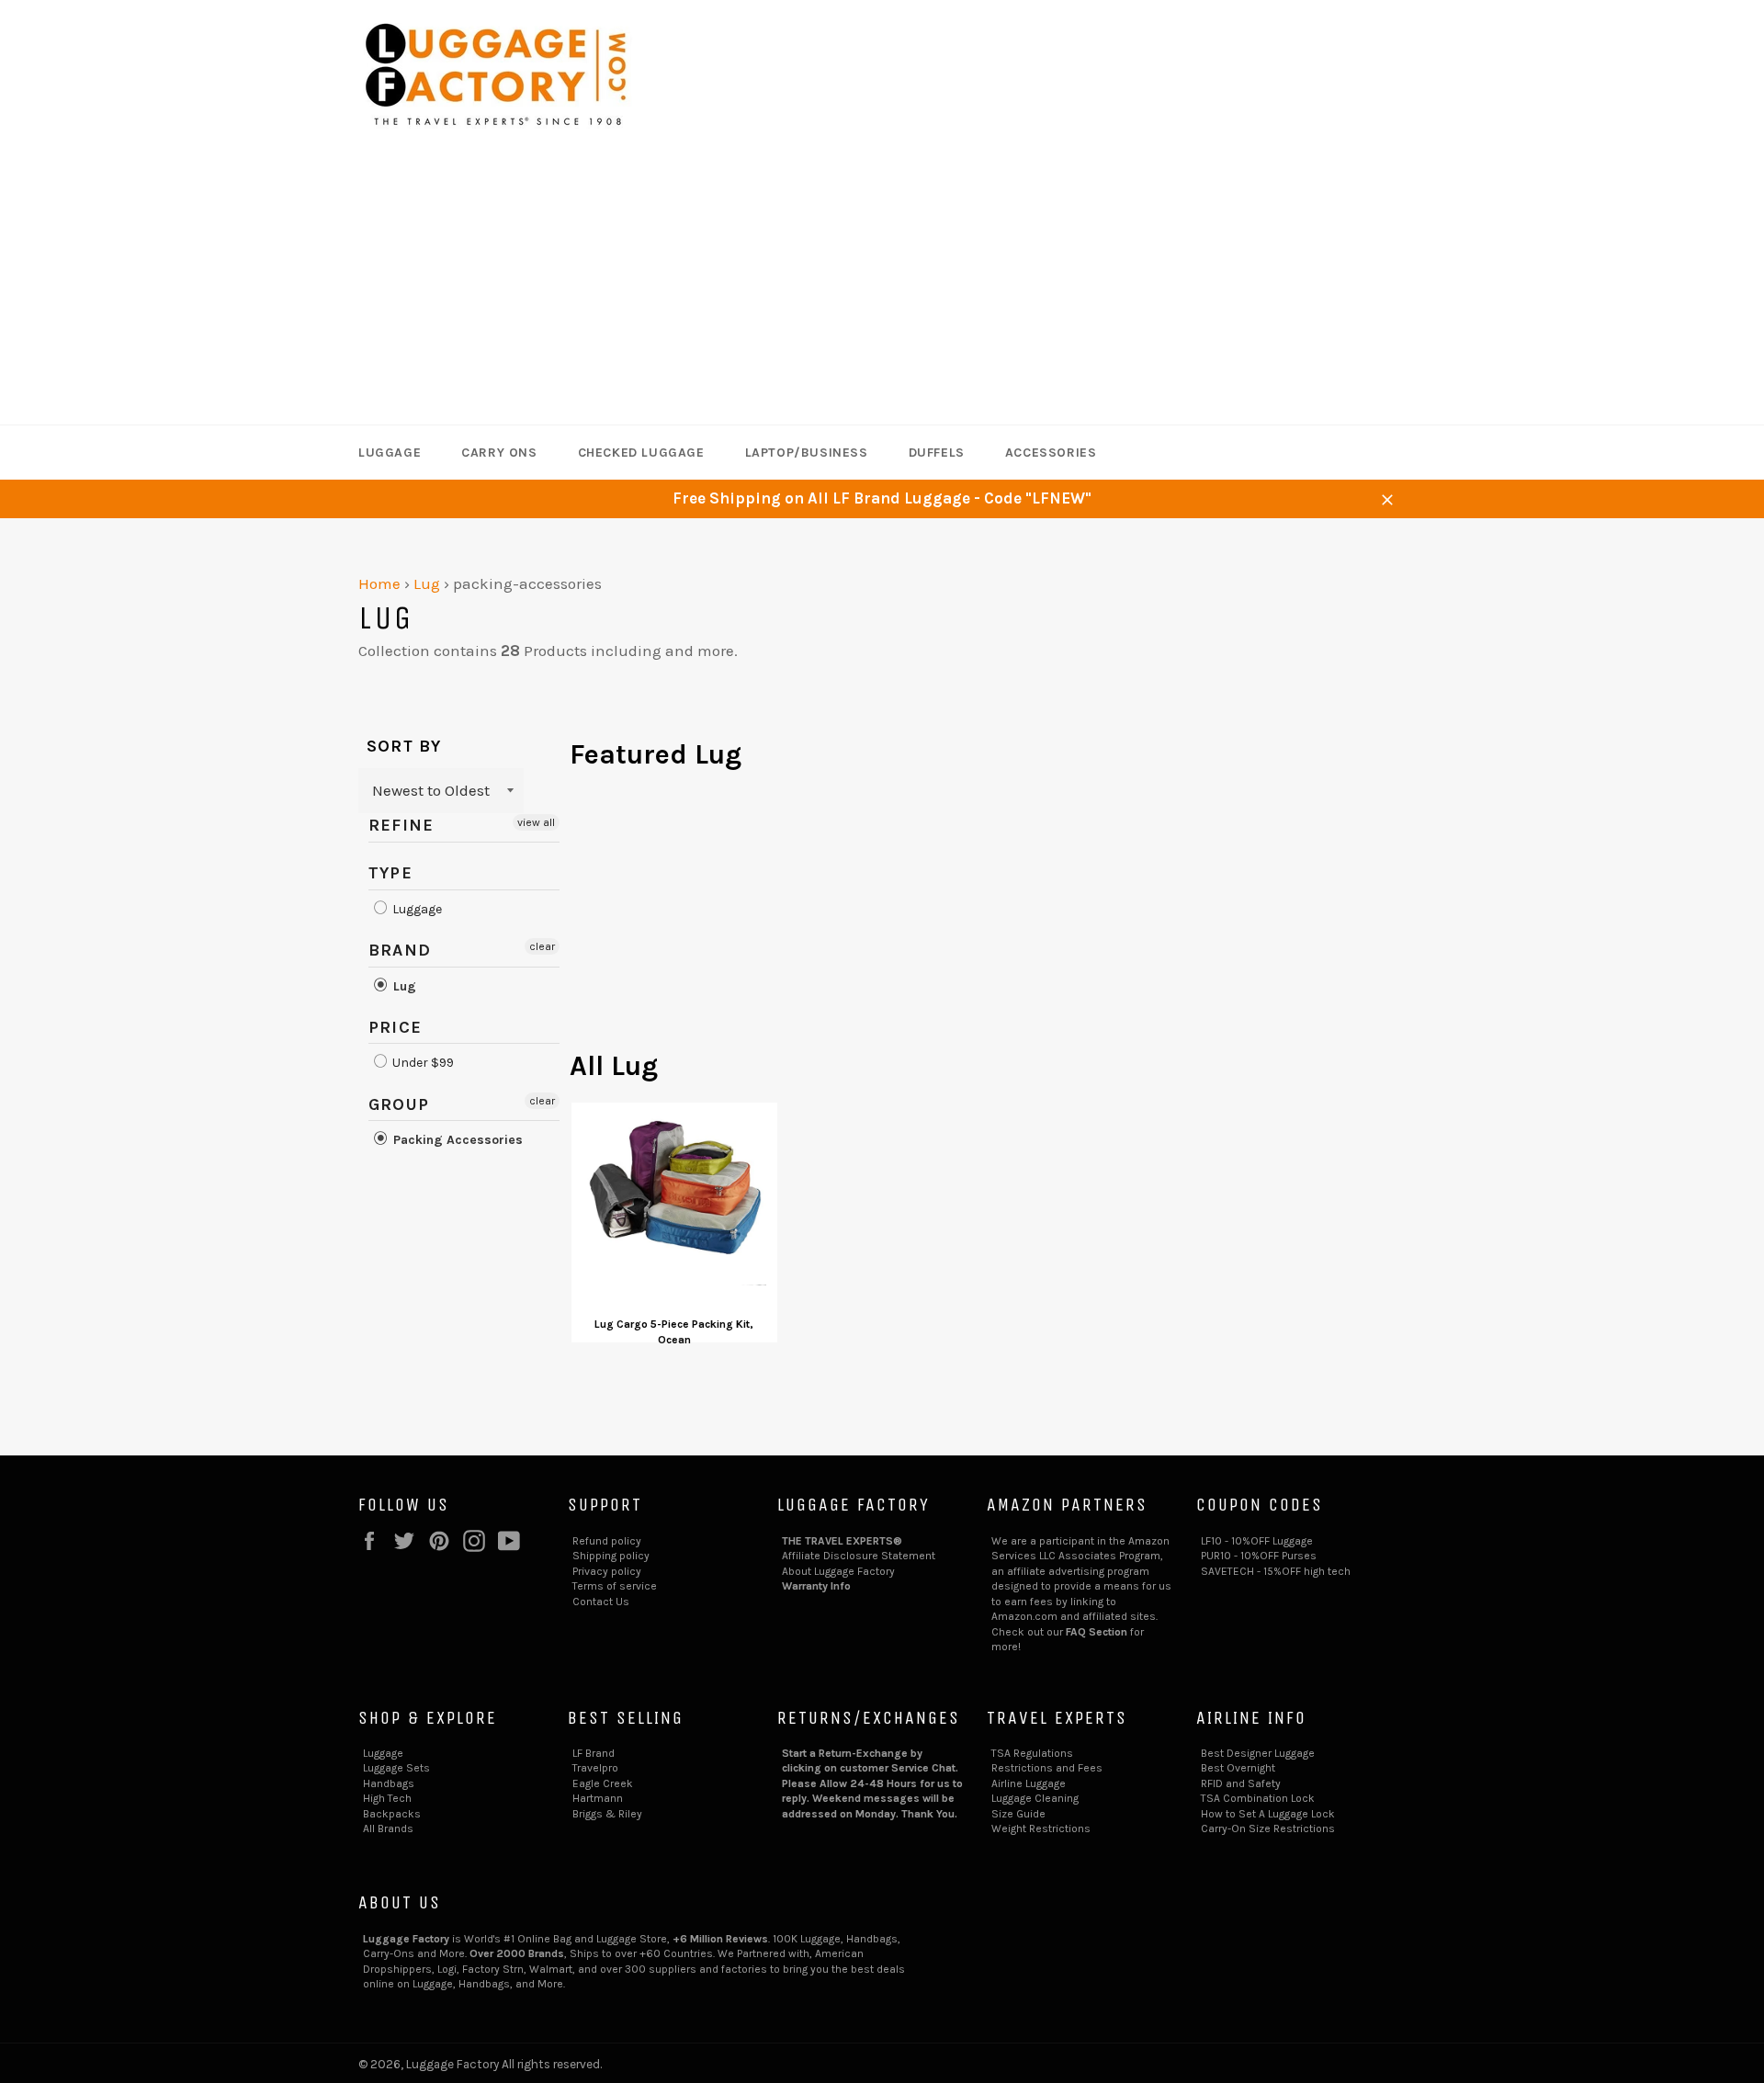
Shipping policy (611, 1556)
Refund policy (607, 1541)
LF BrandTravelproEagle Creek (603, 1768)
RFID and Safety (1241, 1783)
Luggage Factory (452, 2064)
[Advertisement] (882, 287)
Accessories (1051, 453)
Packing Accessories (456, 1140)
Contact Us (601, 1602)
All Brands (388, 1828)
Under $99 (422, 1064)
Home (379, 583)
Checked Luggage (641, 453)
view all (536, 822)
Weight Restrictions (1041, 1828)
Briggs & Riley (607, 1814)
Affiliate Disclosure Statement (859, 1556)
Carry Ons (499, 453)
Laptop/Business (807, 453)
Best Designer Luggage (1258, 1753)
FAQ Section (1097, 1632)
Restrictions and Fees (1047, 1768)
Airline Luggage (1029, 1783)
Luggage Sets (396, 1768)
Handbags (389, 1783)
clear (542, 946)
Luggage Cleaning (1035, 1798)
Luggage (390, 453)
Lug (427, 583)
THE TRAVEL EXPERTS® (842, 1541)
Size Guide (1018, 1814)
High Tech (387, 1798)
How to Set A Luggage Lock (1268, 1814)
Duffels (937, 453)
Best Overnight (1238, 1768)
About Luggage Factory (838, 1571)
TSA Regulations (1032, 1753)
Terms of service (615, 1586)
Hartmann (598, 1798)
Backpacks (392, 1814)
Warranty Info (816, 1586)
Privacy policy (607, 1571)
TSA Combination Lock (1258, 1798)
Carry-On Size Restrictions (1268, 1828)
